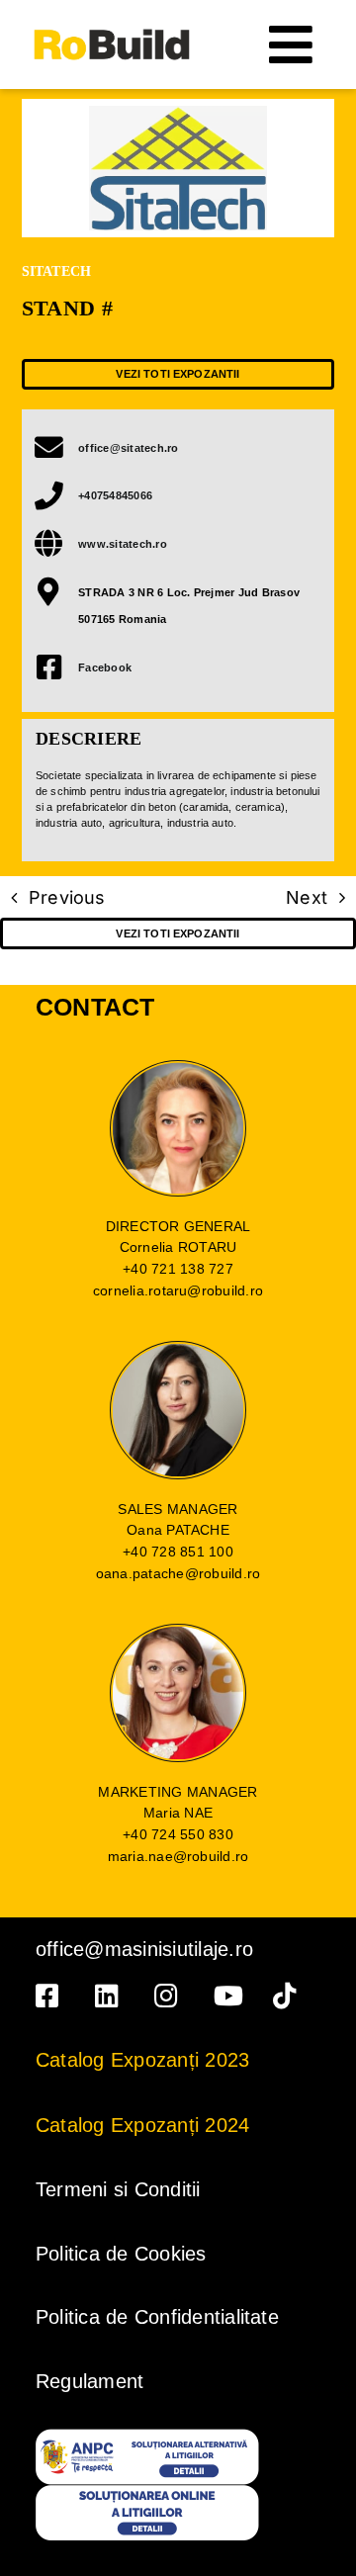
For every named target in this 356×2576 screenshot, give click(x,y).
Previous (67, 897)
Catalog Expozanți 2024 (142, 2125)
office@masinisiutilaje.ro (144, 1949)
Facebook (105, 667)
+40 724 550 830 (178, 1834)
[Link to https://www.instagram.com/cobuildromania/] (170, 1996)
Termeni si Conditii (118, 2189)
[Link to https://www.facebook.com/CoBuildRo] (51, 1996)
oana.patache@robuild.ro (178, 1573)
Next (307, 897)
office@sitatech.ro (128, 448)
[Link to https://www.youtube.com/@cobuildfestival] (229, 1996)
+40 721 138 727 (178, 1269)
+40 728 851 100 (178, 1552)
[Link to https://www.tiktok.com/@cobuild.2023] (289, 1996)
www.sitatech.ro (123, 544)
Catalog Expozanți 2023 (142, 2060)
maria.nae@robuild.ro (178, 1856)
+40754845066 (115, 495)
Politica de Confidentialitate (157, 2317)
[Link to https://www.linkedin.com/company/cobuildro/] (111, 1996)
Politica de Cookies (121, 2254)
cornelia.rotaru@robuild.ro (178, 1290)
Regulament (89, 2381)
